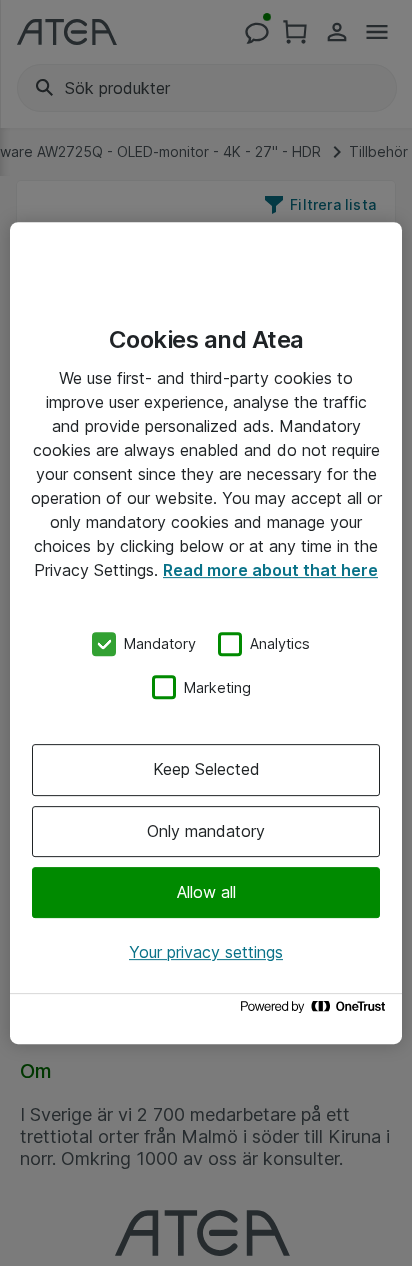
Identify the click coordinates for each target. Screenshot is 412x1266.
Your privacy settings (206, 952)
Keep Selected (206, 769)
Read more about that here (270, 570)
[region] (206, 633)
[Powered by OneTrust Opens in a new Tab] (316, 1011)
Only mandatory (206, 831)
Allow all (206, 892)
